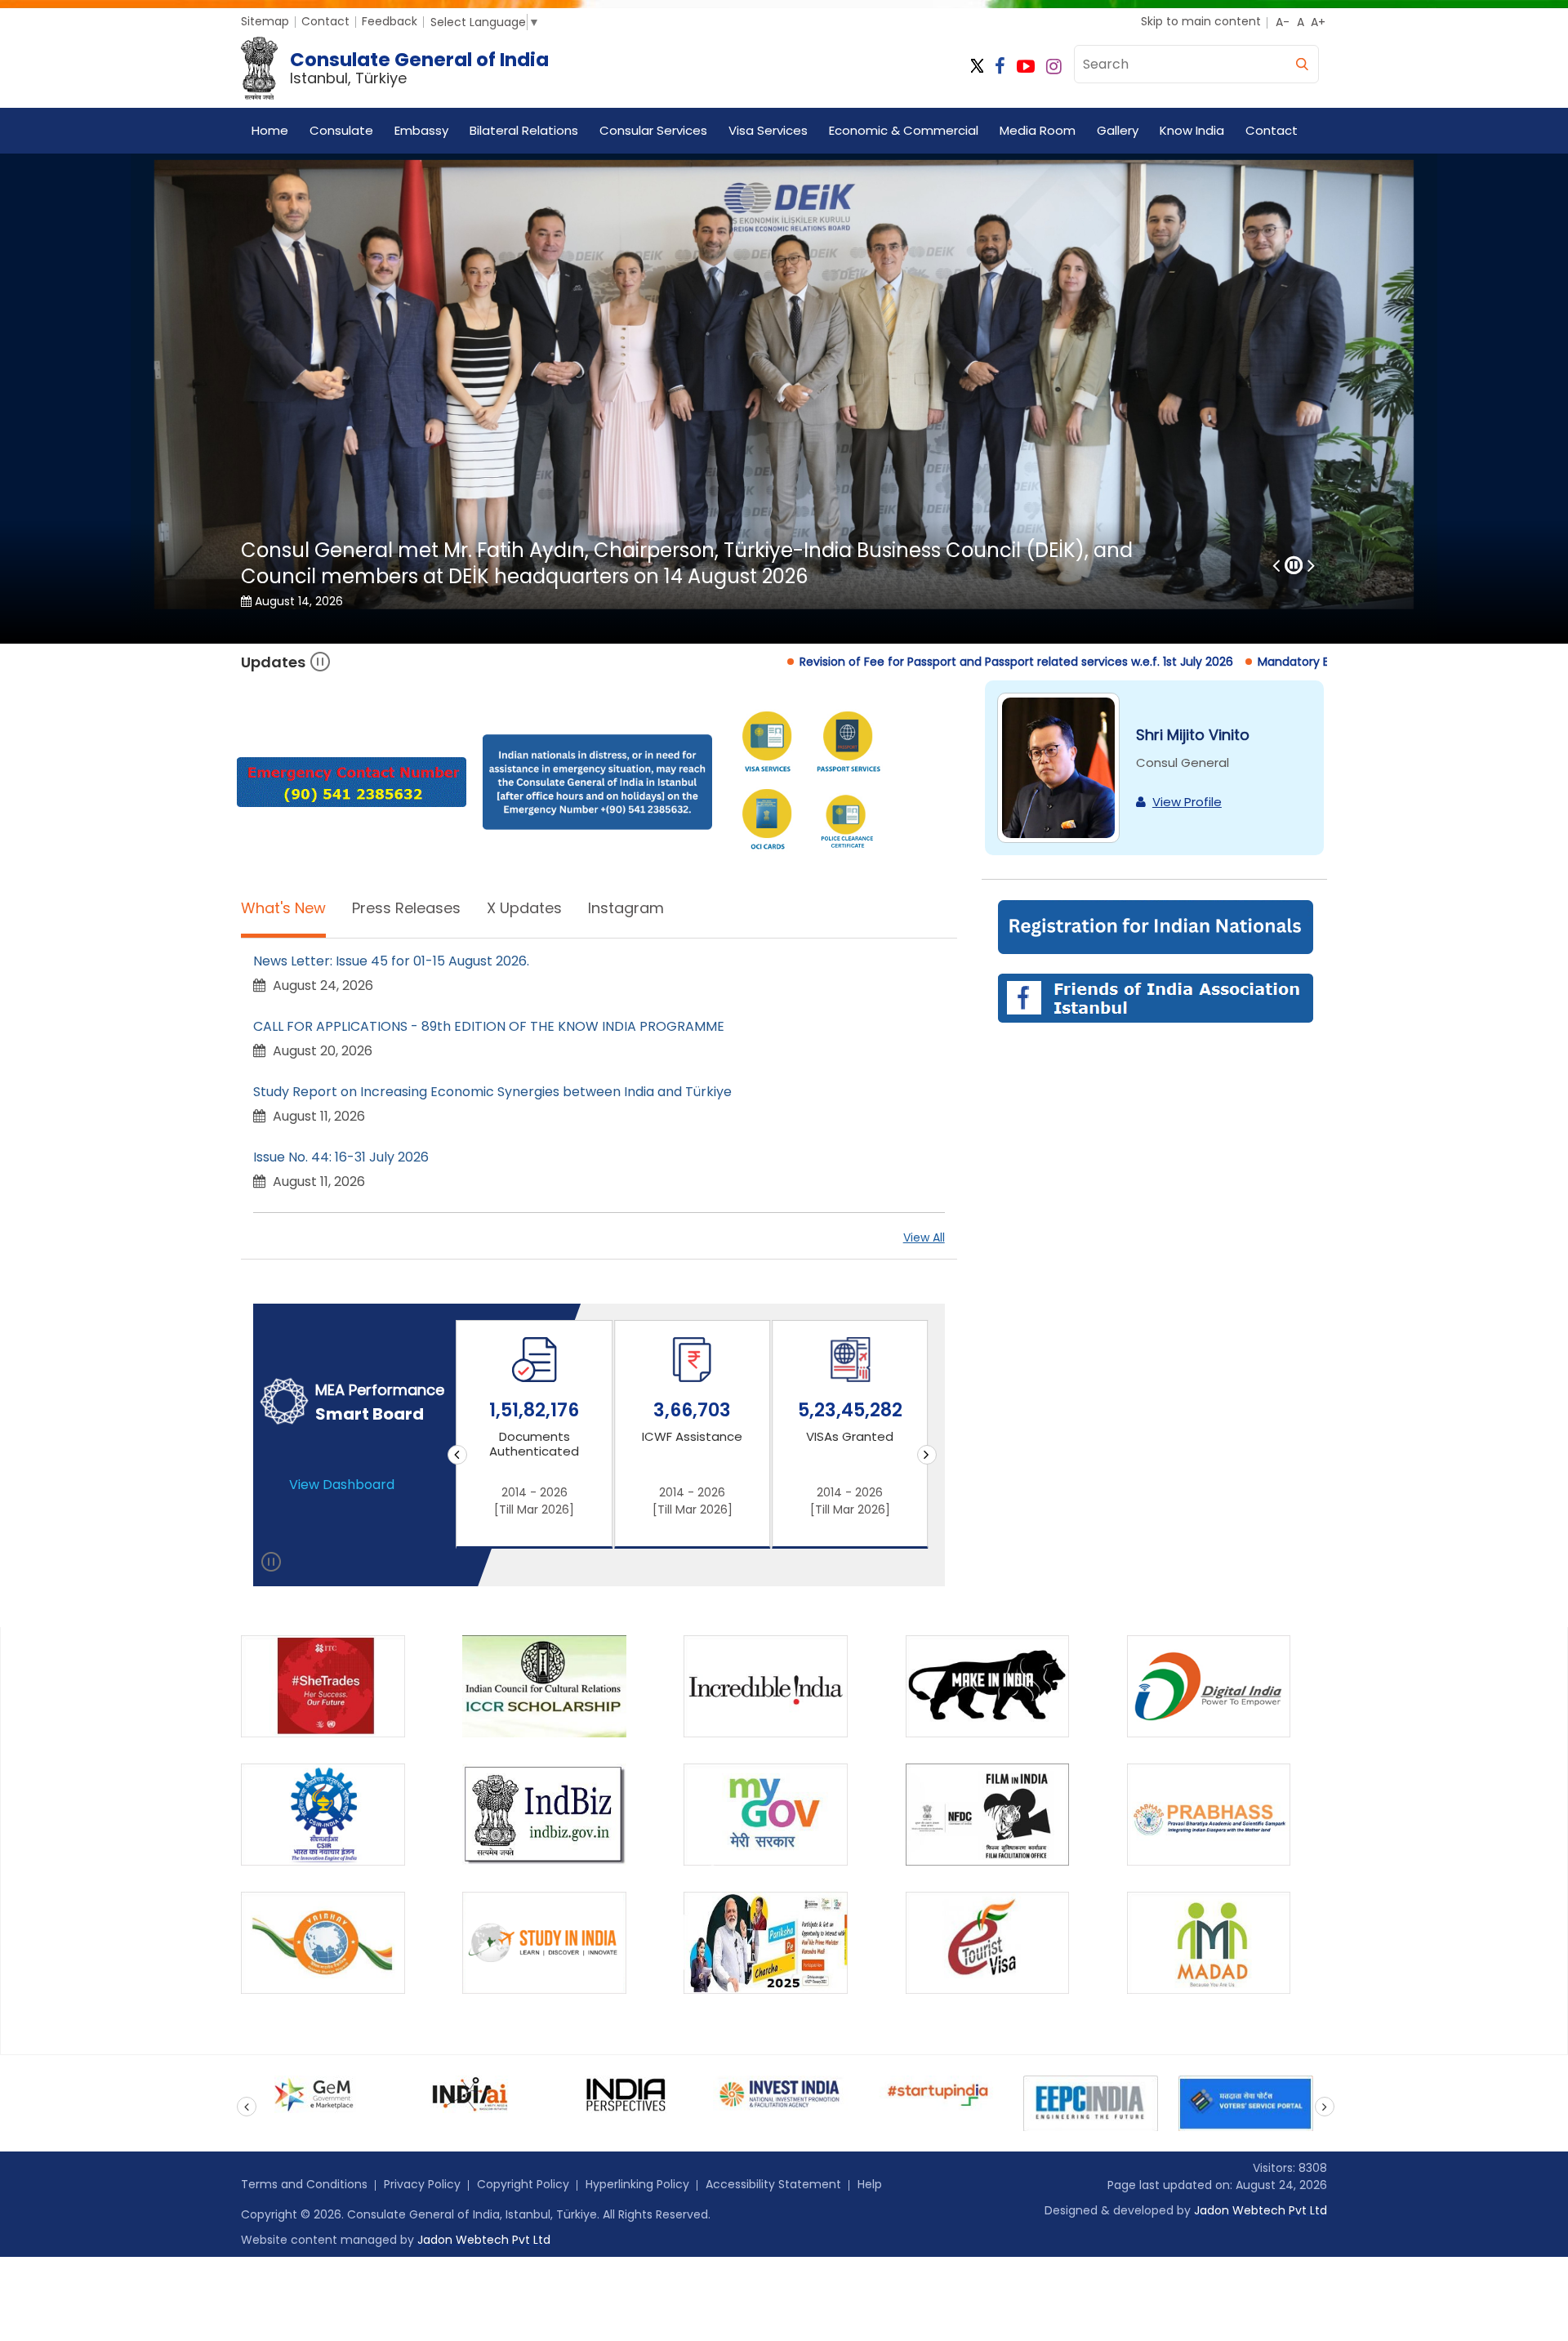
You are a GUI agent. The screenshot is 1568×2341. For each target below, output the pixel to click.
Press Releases (406, 908)
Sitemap (265, 21)
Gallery (1118, 130)
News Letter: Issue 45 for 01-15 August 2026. (391, 961)
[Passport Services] (848, 744)
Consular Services (653, 130)
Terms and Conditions (304, 2184)
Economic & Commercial (904, 130)
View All (924, 1237)
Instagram (626, 908)
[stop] (272, 1565)
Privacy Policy (422, 2184)
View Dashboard (342, 1485)
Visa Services (768, 130)
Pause (321, 662)
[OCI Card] (767, 821)
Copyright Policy (523, 2184)
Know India (1192, 130)
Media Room (1038, 130)
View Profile (1187, 802)
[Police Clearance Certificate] (848, 821)
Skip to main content (1201, 21)
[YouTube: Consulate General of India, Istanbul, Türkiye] (1026, 67)
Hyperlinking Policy (637, 2184)
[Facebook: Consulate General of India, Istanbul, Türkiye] (1000, 67)
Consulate (341, 130)
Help (870, 2184)
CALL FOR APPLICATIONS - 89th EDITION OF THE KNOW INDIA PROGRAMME (489, 1026)
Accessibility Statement (773, 2184)
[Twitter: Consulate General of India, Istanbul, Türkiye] (977, 67)
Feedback (390, 21)
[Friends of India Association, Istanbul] (1154, 997)
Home (270, 130)
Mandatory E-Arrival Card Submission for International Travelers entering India (1222, 662)
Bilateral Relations (524, 130)
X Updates (524, 908)
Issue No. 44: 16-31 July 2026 (341, 1157)
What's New (283, 908)
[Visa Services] (767, 744)
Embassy (421, 130)
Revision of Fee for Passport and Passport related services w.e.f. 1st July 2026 (759, 662)
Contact (325, 21)
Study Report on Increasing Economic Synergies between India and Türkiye (492, 1092)
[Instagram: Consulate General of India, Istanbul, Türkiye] (1054, 67)
